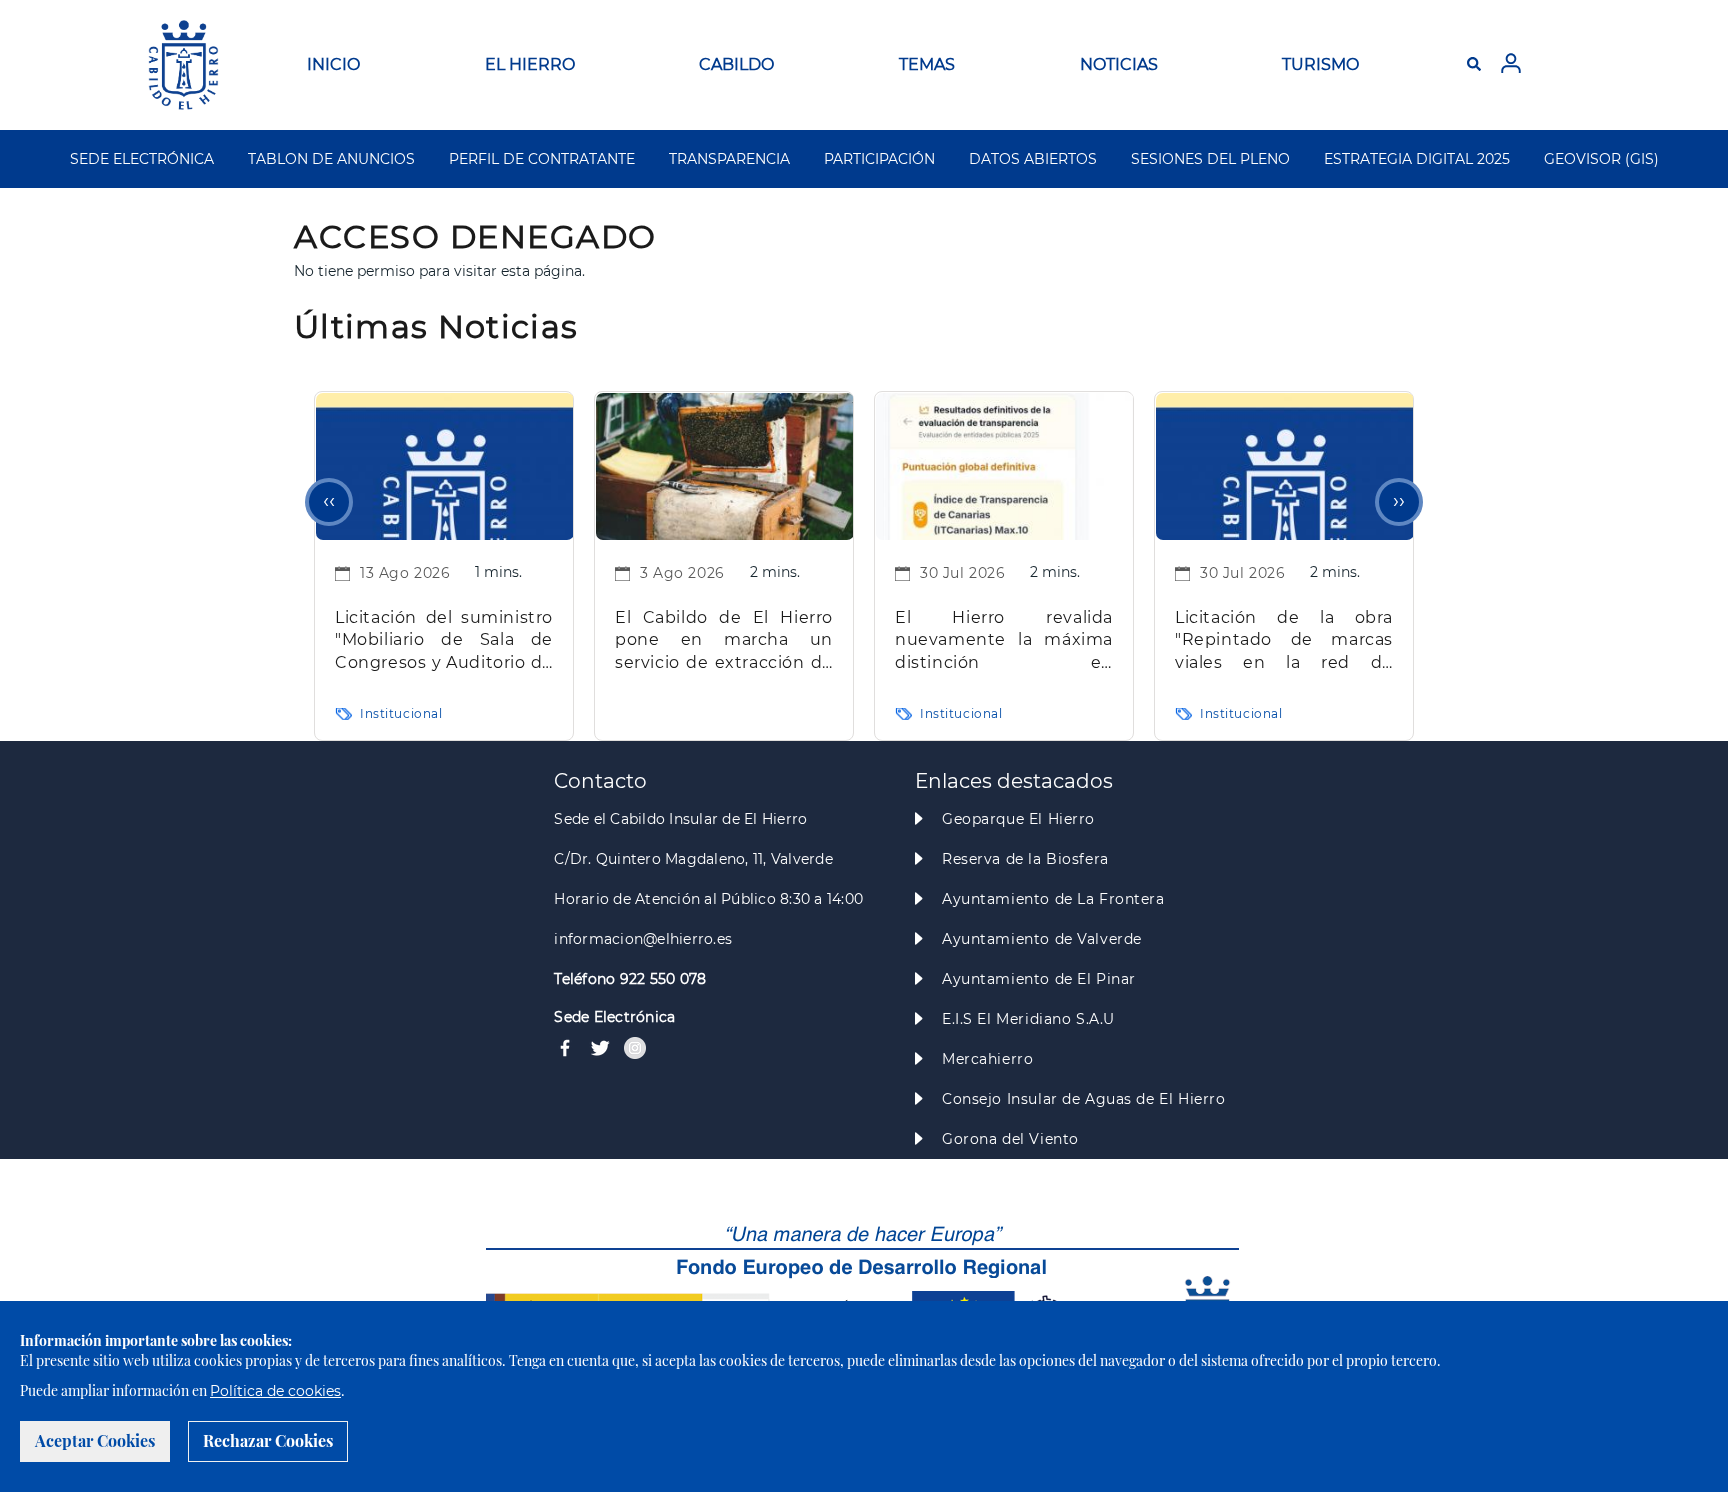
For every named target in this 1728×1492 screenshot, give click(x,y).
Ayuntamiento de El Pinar (1039, 979)
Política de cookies (275, 1391)
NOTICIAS (1119, 64)
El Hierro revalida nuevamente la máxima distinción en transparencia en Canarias (1004, 641)
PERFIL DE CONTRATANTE (542, 159)
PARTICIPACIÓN (879, 159)
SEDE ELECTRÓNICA (142, 159)
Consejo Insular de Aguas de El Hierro (1083, 1099)
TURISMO (1320, 64)
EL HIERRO (530, 64)
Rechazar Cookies (268, 1440)
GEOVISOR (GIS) (1601, 159)
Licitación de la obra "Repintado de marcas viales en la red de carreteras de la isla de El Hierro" (1284, 641)
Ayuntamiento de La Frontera (1053, 899)
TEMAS (927, 64)
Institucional (401, 713)
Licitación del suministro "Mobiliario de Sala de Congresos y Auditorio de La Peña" (444, 641)
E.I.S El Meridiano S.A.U (1028, 1019)
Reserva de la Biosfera (1025, 859)
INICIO (333, 64)
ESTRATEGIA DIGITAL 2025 (1417, 159)
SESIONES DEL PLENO (1210, 159)
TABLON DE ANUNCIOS (331, 159)
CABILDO (736, 64)
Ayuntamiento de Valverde (1042, 939)
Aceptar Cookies (95, 1440)
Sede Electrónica (614, 1017)
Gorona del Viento (1010, 1139)
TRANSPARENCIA (729, 159)
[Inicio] (183, 65)
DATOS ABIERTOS (1033, 159)
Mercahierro (987, 1059)
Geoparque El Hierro (1018, 819)
